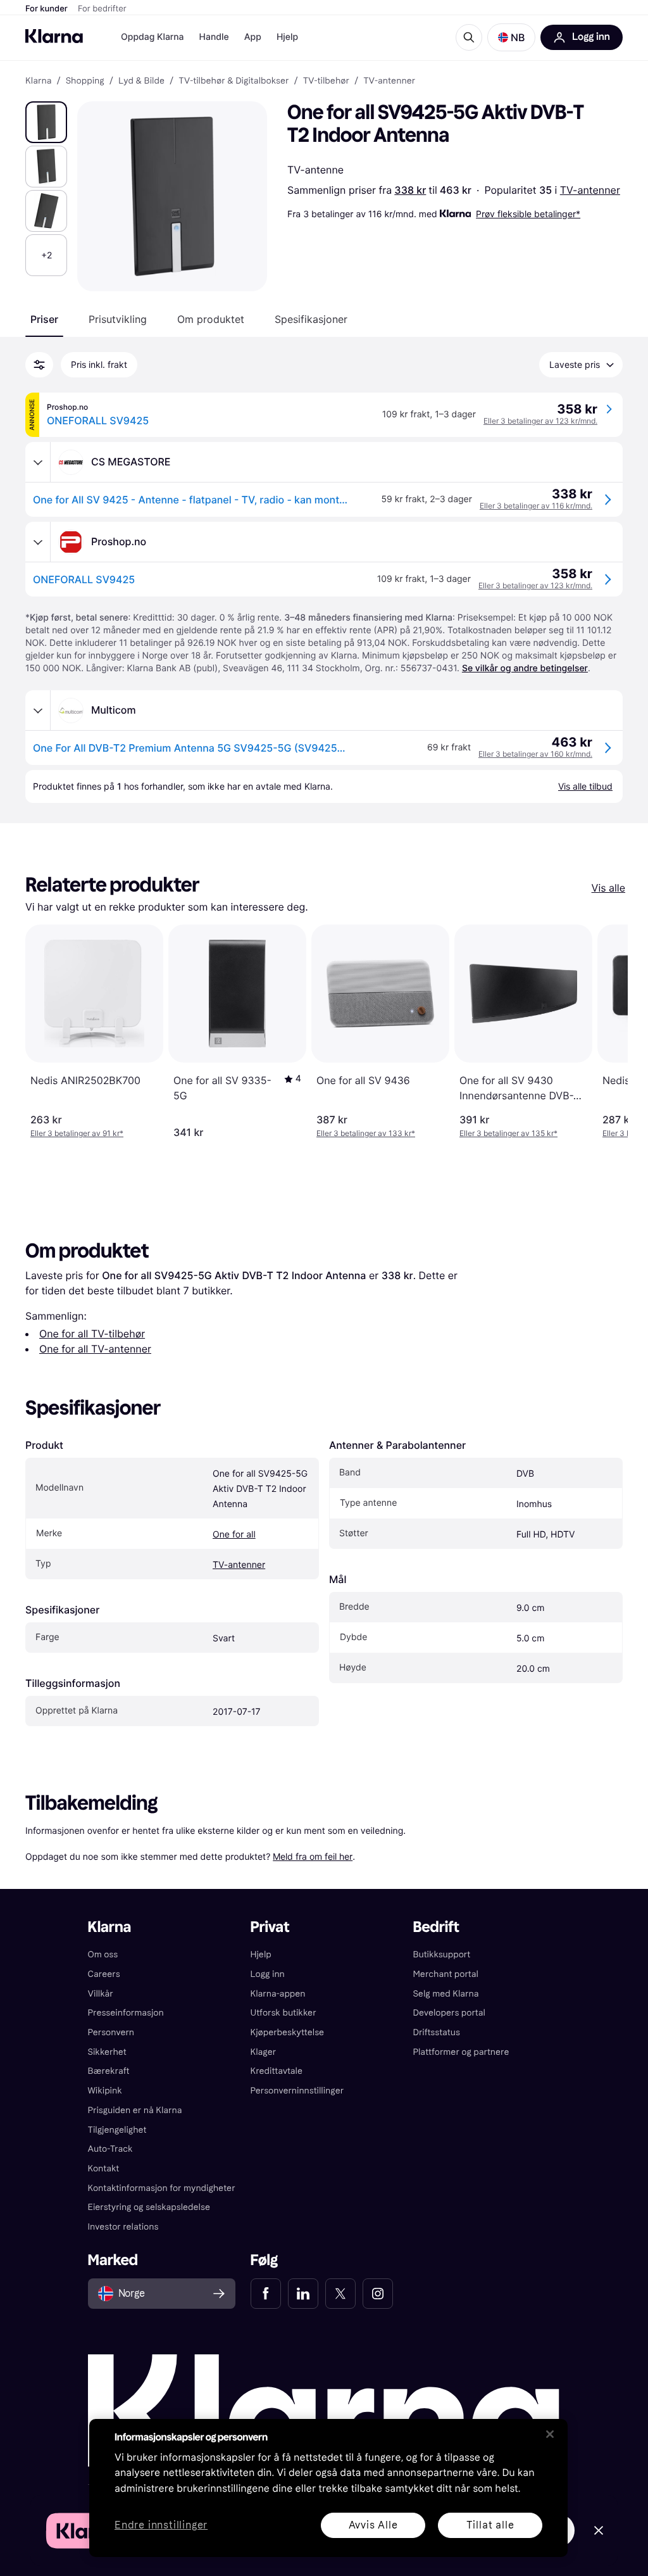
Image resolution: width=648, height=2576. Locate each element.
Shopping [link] (85, 81)
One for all (234, 1535)
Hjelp (287, 37)
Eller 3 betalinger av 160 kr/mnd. (535, 754)
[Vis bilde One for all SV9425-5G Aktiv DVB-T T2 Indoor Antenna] (46, 122)
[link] (266, 2294)
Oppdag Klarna (153, 37)
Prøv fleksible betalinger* (528, 214)
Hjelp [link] (261, 1954)
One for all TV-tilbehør (92, 1334)
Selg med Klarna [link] (445, 1994)
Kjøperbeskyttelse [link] (288, 2032)
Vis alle (608, 888)
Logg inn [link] (268, 1974)
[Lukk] (550, 2434)
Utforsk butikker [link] (283, 2013)
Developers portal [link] (449, 2013)
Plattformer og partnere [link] (461, 2052)
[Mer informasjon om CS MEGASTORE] (38, 462)
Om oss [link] (103, 1954)
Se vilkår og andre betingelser (525, 668)
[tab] (44, 319)
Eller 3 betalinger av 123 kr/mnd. (540, 421)
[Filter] (39, 365)
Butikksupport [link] (441, 1954)
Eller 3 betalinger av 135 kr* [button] (508, 1133)
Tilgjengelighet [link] (117, 2130)
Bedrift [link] (436, 1927)
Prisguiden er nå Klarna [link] (135, 2110)
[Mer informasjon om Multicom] (38, 710)
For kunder (47, 9)
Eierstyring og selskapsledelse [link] (149, 2207)
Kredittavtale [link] (277, 2071)
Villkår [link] (101, 1994)
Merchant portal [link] (445, 1974)
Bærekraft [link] (109, 2071)
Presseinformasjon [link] (126, 2013)
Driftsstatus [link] (436, 2032)
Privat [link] (270, 1927)
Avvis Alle (373, 2525)
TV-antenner (590, 190)
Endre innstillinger (161, 2526)
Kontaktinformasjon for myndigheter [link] (162, 2188)
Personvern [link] (111, 2032)
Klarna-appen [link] (278, 1994)
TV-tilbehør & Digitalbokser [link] (234, 81)
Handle (214, 37)
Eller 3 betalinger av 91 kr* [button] (77, 1133)
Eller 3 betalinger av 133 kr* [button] (366, 1133)
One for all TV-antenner (95, 1349)
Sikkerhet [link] (107, 2052)
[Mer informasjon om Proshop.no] (38, 542)
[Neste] (605, 1032)
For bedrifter (102, 9)
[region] (328, 2488)
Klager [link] (264, 2052)
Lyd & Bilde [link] (141, 81)
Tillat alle (490, 2525)
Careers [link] (104, 1974)
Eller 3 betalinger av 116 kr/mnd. (536, 506)
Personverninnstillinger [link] (297, 2091)
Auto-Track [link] (110, 2149)
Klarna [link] (38, 81)
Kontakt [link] (104, 2169)
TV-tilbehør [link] (326, 81)
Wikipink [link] (105, 2091)
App (253, 37)
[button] (511, 37)
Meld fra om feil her (313, 1856)
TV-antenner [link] (389, 81)
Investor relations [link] (123, 2227)
